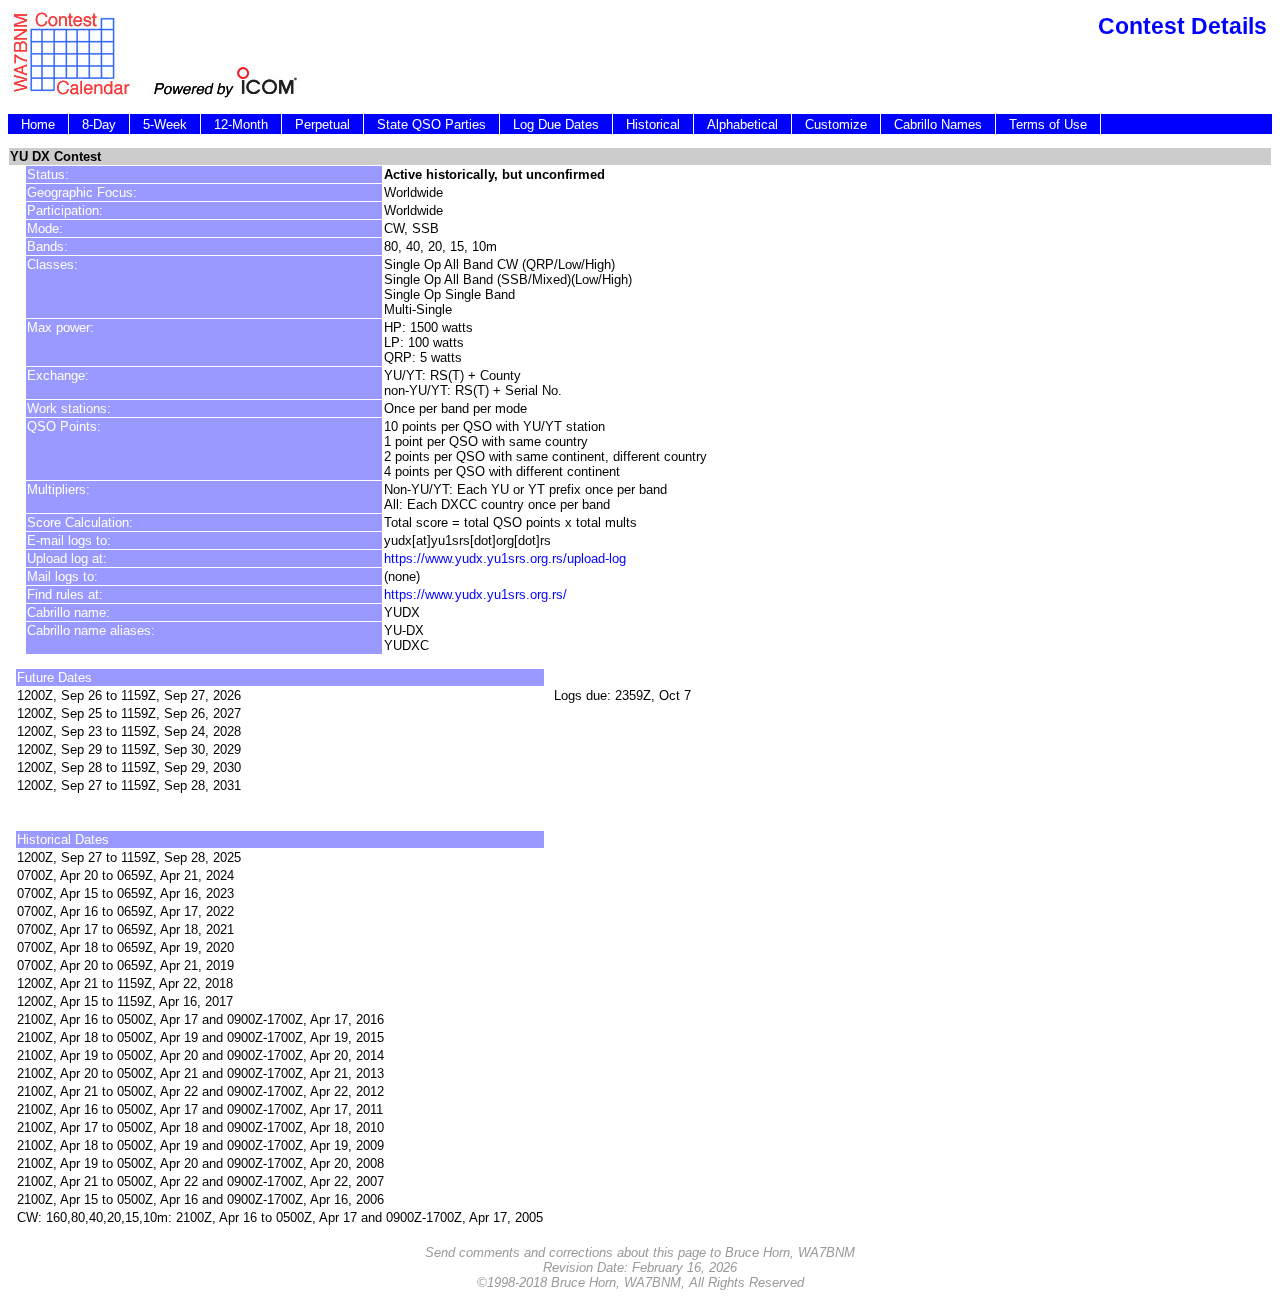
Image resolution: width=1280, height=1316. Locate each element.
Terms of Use (1048, 124)
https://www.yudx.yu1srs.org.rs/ (475, 594)
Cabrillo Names (938, 124)
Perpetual (322, 124)
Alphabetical (742, 124)
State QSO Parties (431, 124)
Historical (653, 124)
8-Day (99, 124)
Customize (836, 124)
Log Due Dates (556, 124)
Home (38, 124)
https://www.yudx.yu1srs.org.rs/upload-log (505, 558)
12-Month (241, 124)
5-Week (165, 124)
